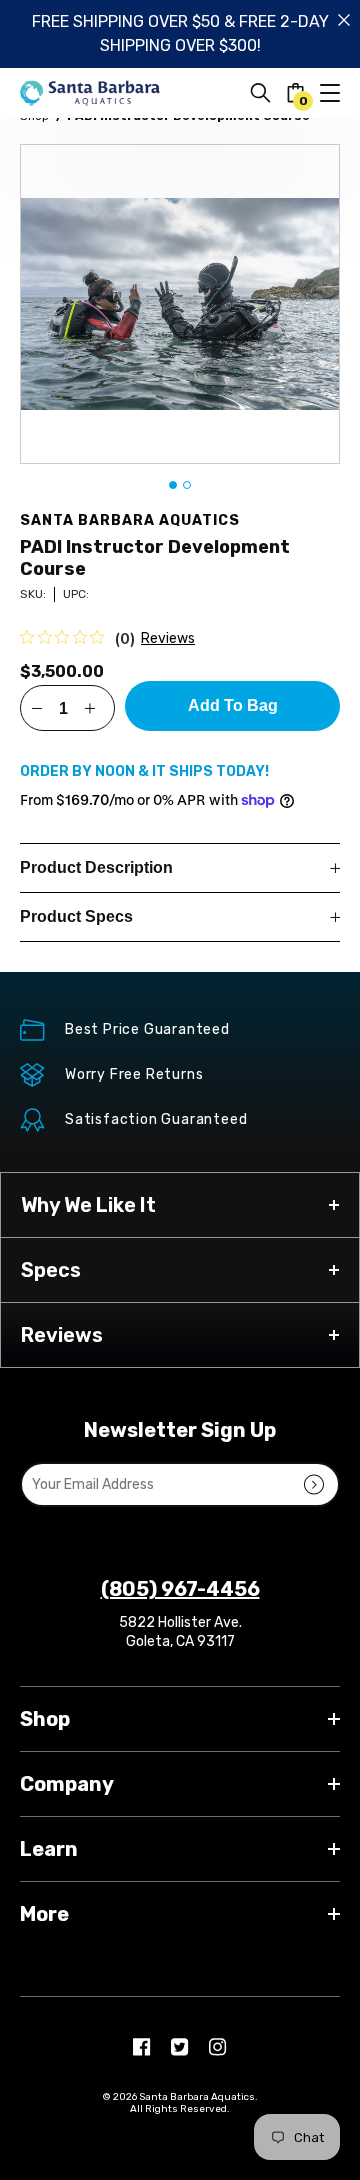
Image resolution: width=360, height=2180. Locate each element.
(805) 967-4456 (180, 1589)
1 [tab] (173, 485)
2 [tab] (187, 485)
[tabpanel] (180, 304)
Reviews (168, 638)
